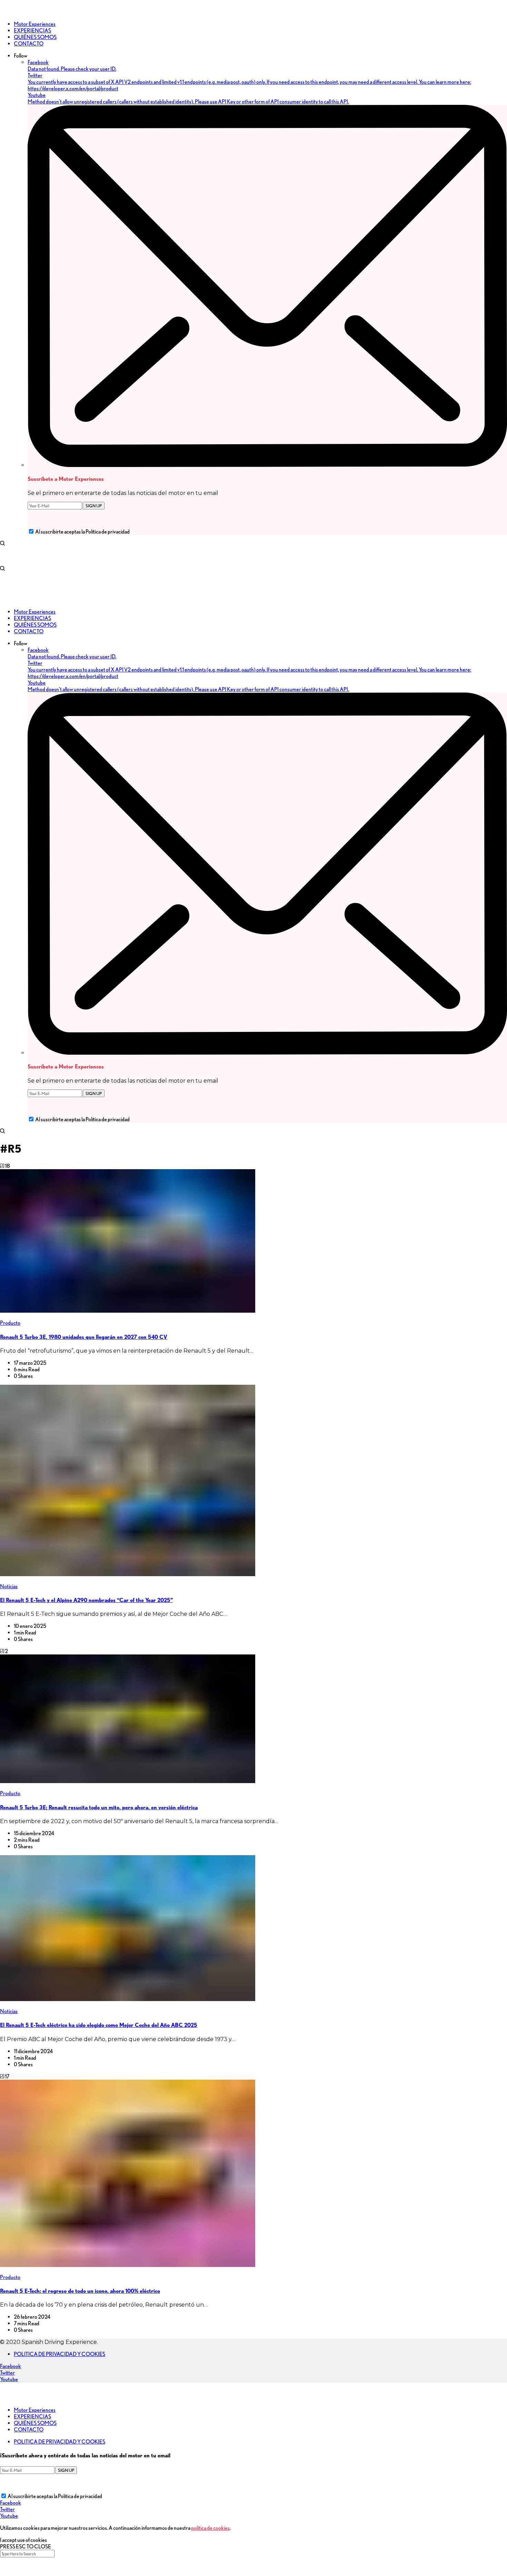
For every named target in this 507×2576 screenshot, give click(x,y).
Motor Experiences (35, 2410)
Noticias (9, 1586)
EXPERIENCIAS (32, 2416)
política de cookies (210, 2528)
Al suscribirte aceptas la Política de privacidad (82, 532)
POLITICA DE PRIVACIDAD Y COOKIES (59, 2354)
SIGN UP (94, 506)
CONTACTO (29, 2430)
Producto (10, 1323)
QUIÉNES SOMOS (35, 2423)
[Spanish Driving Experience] (10, 12)
